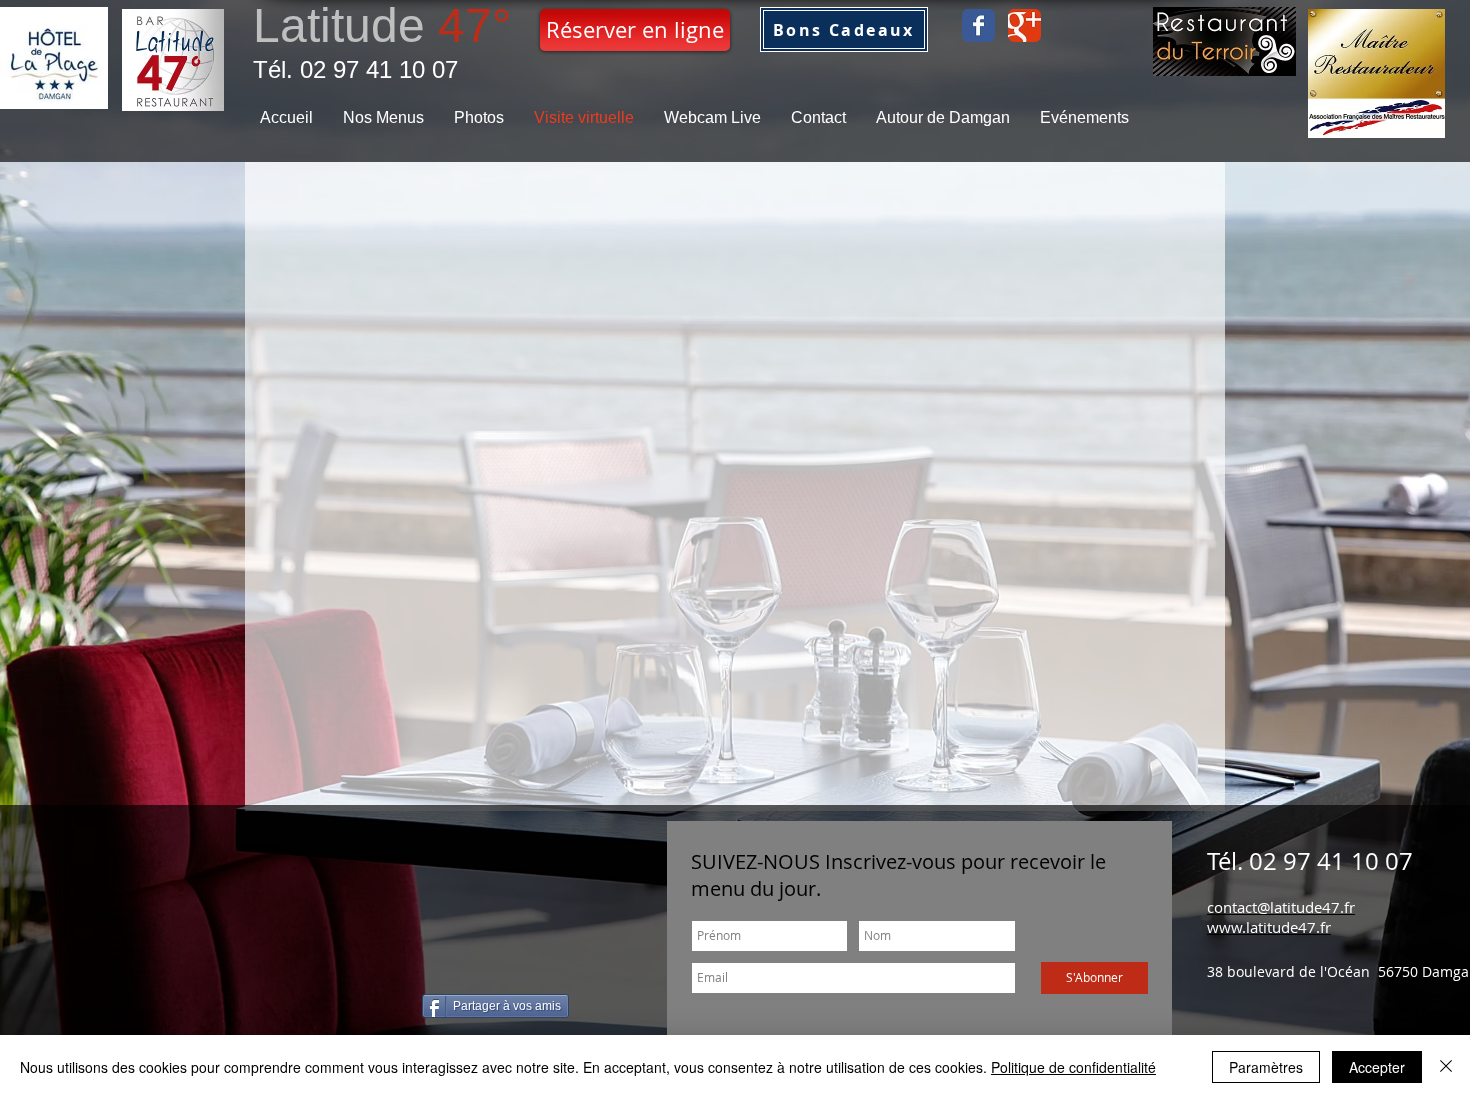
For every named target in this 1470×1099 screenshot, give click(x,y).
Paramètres (1266, 1067)
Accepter (1377, 1067)
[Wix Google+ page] (1024, 25)
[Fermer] (1446, 1067)
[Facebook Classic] (978, 25)
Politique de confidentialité (1073, 1067)
